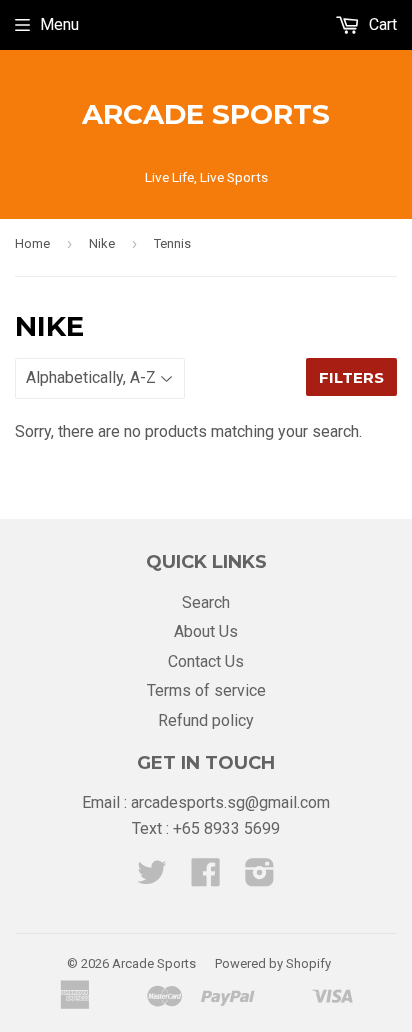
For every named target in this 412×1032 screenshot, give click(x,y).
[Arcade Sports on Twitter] (152, 878)
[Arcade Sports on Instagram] (260, 878)
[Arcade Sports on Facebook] (206, 878)
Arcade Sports (206, 114)
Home (32, 243)
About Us (206, 631)
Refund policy (206, 720)
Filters (351, 377)
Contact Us (206, 661)
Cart (381, 24)
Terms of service (206, 690)
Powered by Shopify (273, 963)
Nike (102, 243)
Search (206, 602)
